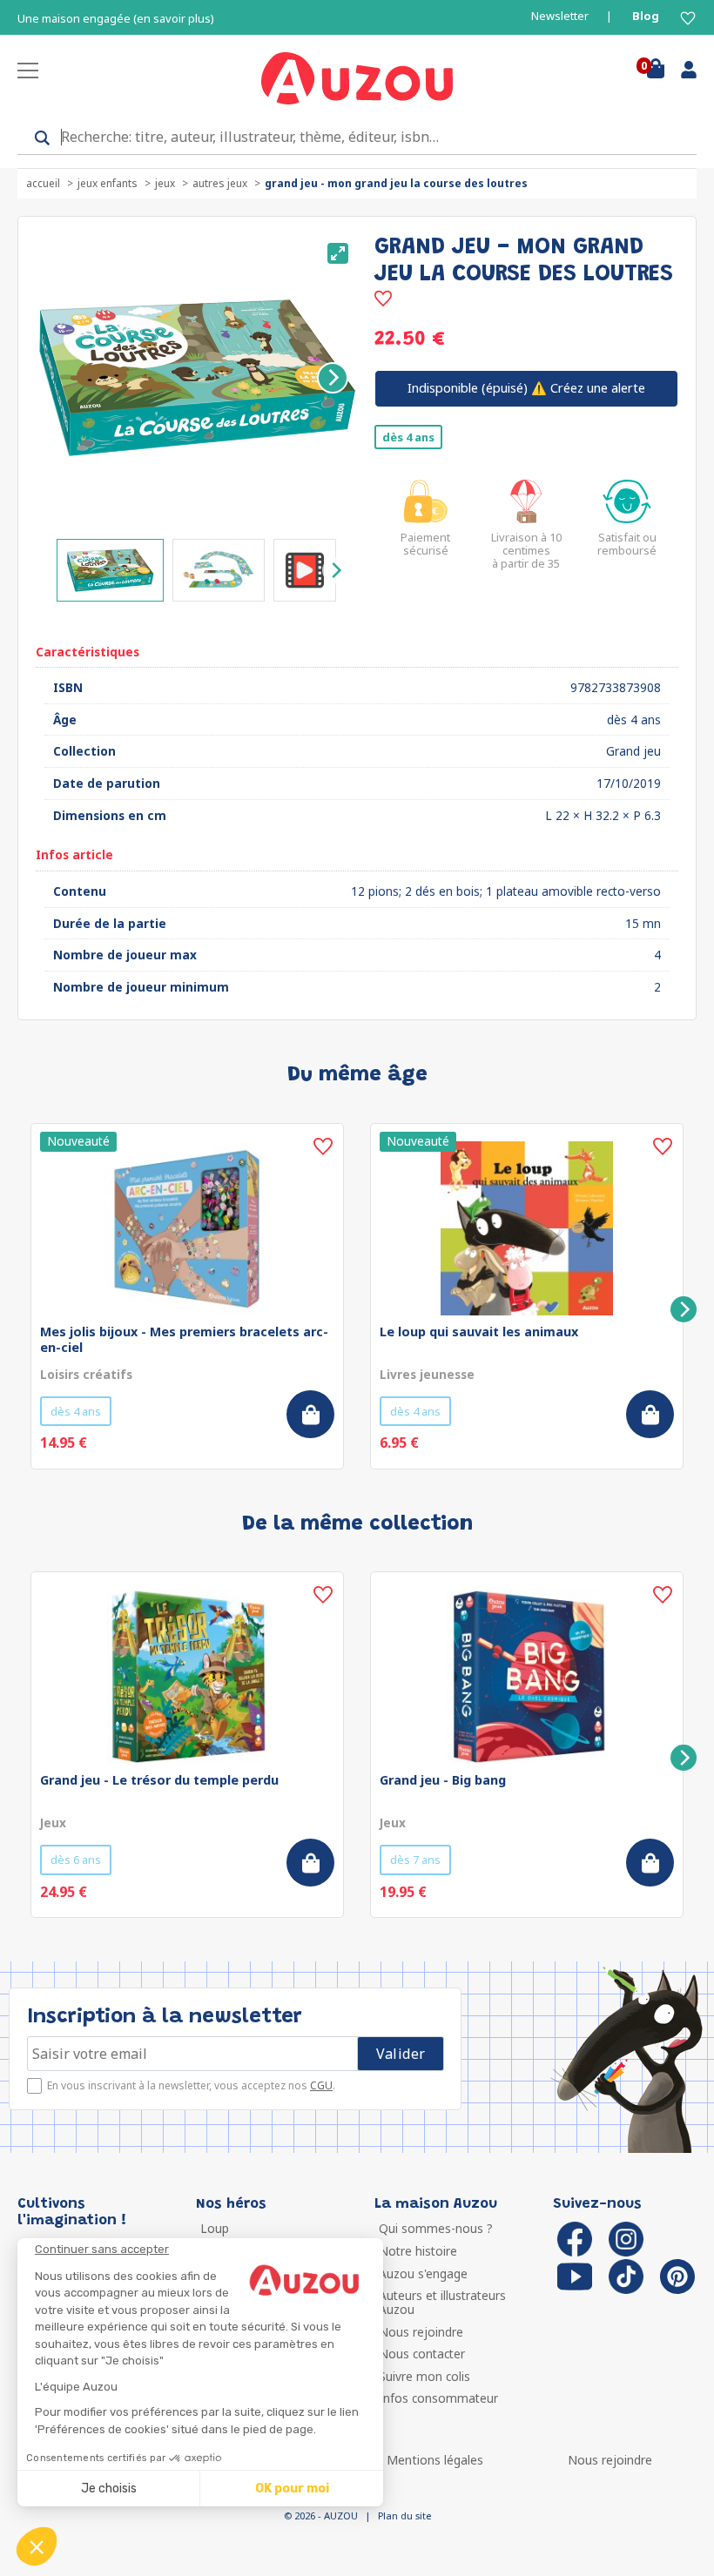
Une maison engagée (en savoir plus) (116, 19)
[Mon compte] (682, 73)
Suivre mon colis (424, 2376)
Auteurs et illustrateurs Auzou (442, 2302)
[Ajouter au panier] (310, 1414)
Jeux (165, 183)
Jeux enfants (108, 183)
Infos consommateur (438, 2398)
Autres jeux (220, 183)
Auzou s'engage (423, 2273)
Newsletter (560, 16)
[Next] (333, 378)
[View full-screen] (338, 253)
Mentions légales (435, 2460)
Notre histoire (418, 2251)
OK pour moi (292, 2489)
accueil (43, 183)
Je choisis (109, 2489)
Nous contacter (422, 2354)
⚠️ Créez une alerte (526, 388)
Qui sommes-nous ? (436, 2228)
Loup (215, 2228)
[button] (37, 2546)
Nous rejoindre (421, 2332)
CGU (321, 2085)
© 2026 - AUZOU (321, 2515)
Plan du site (404, 2515)
